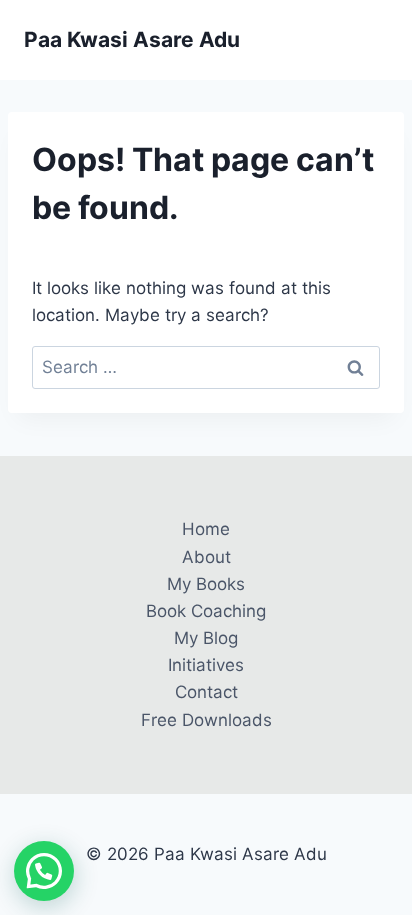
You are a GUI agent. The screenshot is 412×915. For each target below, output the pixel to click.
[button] (44, 871)
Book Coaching (206, 611)
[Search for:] (206, 367)
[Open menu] (369, 39)
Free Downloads (206, 720)
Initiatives (206, 665)
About (206, 557)
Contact (206, 692)
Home (206, 529)
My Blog (206, 638)
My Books (206, 584)
